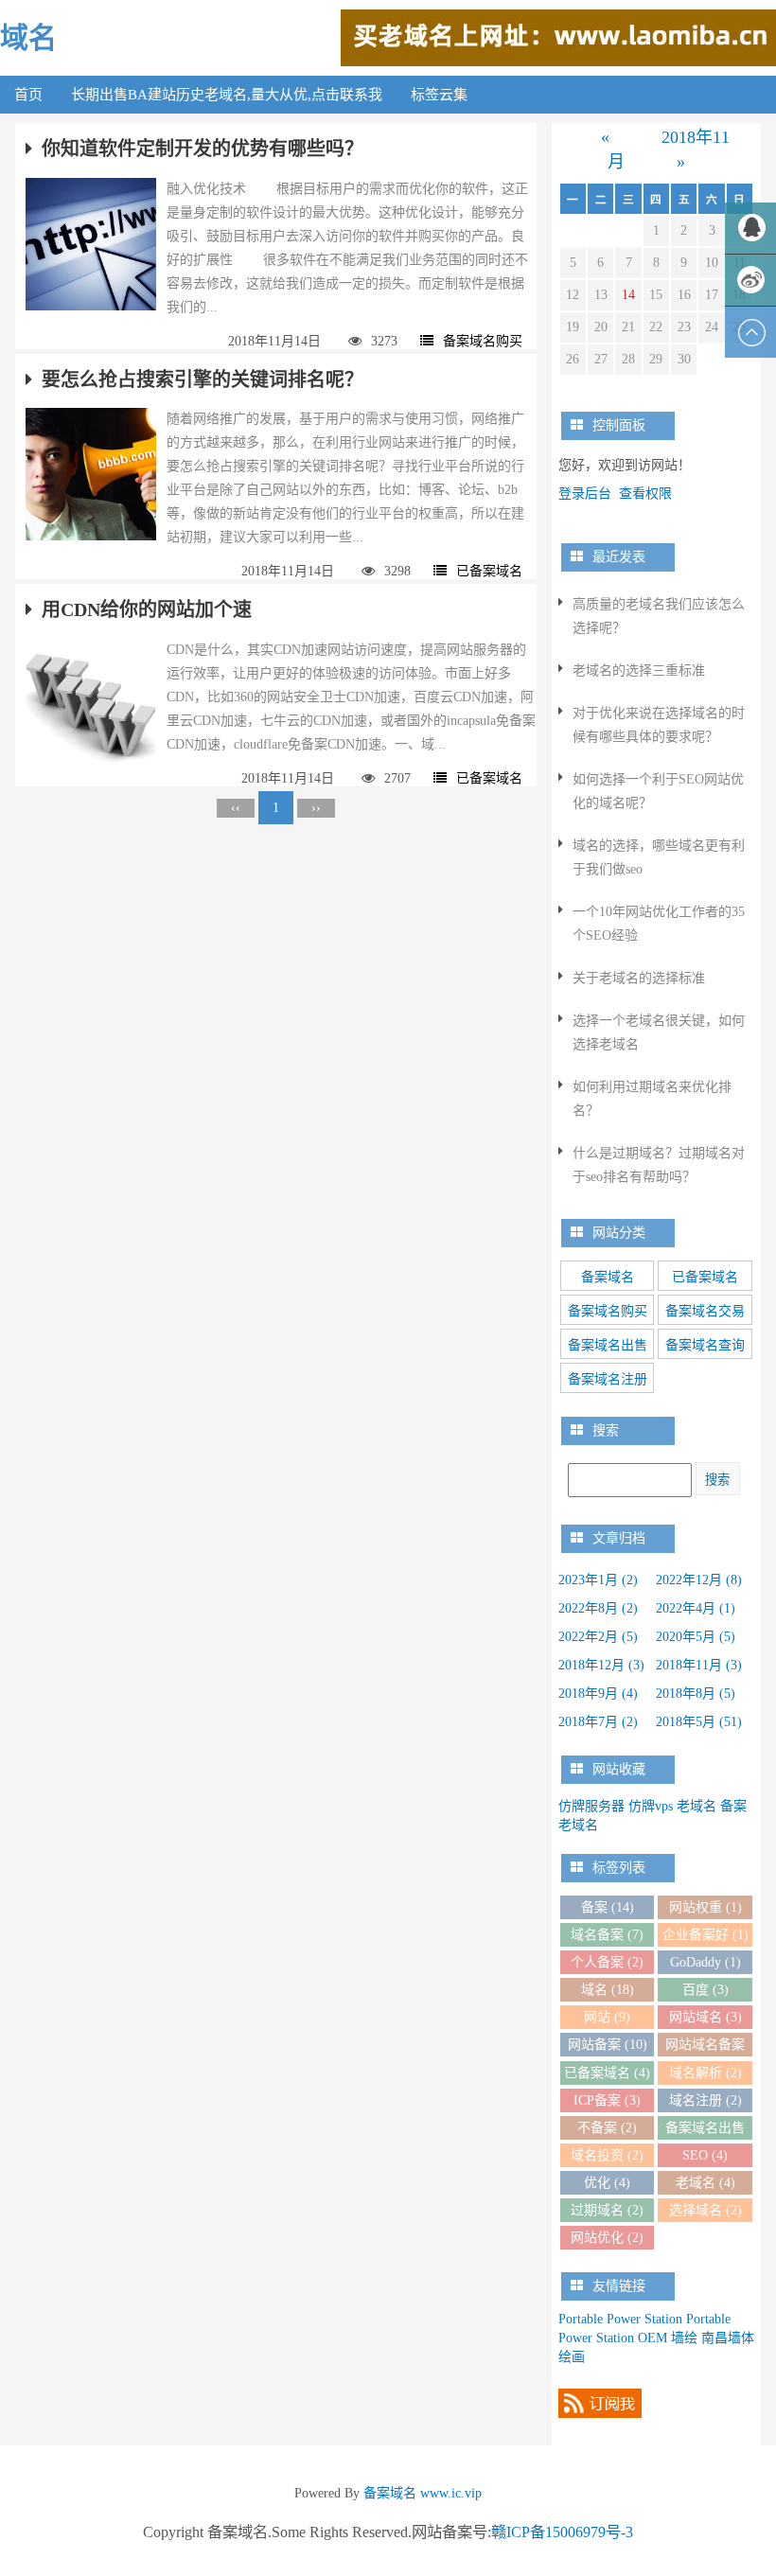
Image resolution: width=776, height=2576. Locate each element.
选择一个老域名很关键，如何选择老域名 (659, 1032)
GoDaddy (705, 1962)
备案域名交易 (705, 1311)
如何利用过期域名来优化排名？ (652, 1099)
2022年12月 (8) (699, 1580)
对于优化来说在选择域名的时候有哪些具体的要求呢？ (659, 725)
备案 (608, 1907)
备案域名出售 (608, 1345)
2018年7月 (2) (598, 1722)
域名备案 (607, 1935)
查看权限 (645, 494)
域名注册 (705, 2100)
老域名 (697, 1806)
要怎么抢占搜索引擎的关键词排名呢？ (203, 379)
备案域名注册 (608, 1379)
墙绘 (684, 2338)
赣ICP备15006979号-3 (562, 2532)
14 (628, 295)
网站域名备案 (705, 2047)
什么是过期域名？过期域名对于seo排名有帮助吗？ (659, 1165)
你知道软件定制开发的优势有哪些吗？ (203, 149)
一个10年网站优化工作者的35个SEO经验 (659, 924)
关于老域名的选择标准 (639, 978)
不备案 (607, 2128)
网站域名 (705, 2017)
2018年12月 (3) (601, 1665)
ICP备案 (607, 2100)
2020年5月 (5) (696, 1637)
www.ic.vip (451, 2493)
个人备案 (607, 1962)
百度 (705, 1990)
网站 (607, 2017)
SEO (705, 2155)
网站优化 (607, 2238)
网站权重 (705, 1907)
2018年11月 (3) (699, 1665)
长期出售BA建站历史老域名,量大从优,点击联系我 (227, 95)
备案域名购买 (483, 341)
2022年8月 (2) (598, 1608)
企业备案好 (705, 1935)
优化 (607, 2183)
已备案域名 (489, 571)
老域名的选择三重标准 (639, 670)
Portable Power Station (620, 2319)
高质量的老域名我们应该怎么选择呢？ (659, 616)
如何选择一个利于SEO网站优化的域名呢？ (658, 791)
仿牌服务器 (591, 1806)
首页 (28, 95)
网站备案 (608, 2045)
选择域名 (705, 2210)
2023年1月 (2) (598, 1580)
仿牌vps (651, 1806)
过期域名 (607, 2210)
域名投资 (607, 2155)
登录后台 (585, 494)
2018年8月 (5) (696, 1694)
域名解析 (705, 2073)
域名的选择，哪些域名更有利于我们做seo (659, 857)
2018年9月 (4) (598, 1694)
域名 (28, 37)
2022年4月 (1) (696, 1608)
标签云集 (439, 95)
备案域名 (608, 1277)
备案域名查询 (705, 1345)
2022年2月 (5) (598, 1637)
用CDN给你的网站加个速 (147, 609)
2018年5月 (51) (699, 1722)
